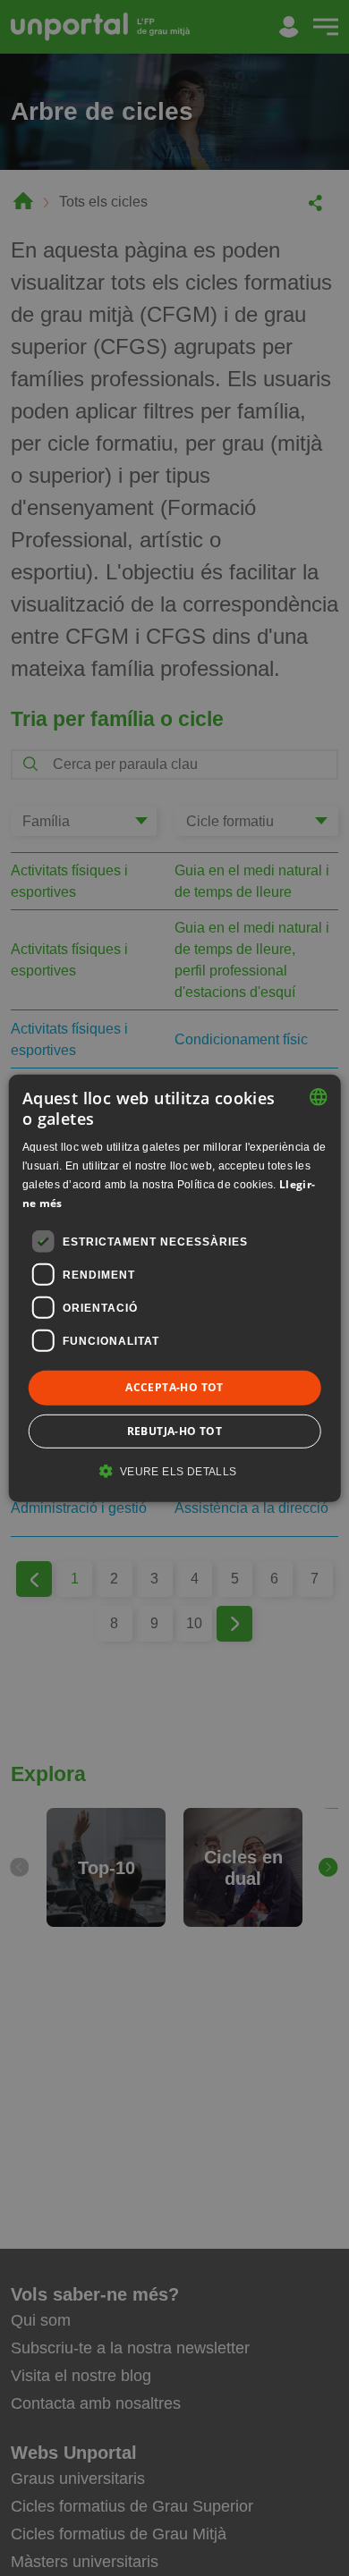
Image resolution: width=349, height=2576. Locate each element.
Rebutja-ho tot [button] (175, 1431)
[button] (174, 1471)
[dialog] (174, 1288)
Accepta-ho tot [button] (174, 1387)
